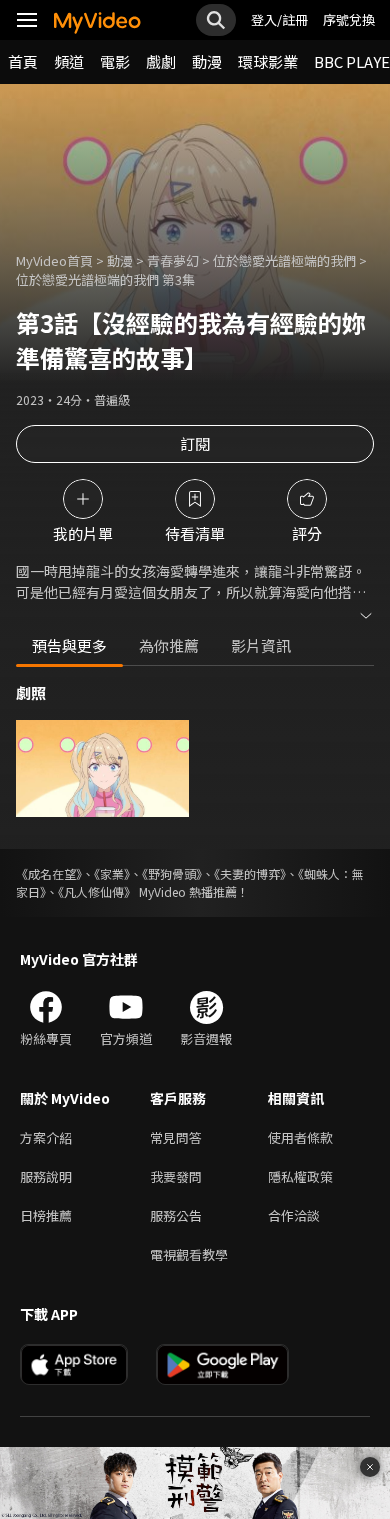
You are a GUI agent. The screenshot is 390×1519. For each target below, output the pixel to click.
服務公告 (176, 1215)
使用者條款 (300, 1137)
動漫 (207, 61)
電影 (115, 61)
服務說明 (46, 1176)
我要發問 (176, 1176)
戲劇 (161, 61)
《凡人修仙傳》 (97, 891)
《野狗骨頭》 (172, 873)
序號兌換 (349, 19)
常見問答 (176, 1137)
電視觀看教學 (189, 1254)
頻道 (69, 61)
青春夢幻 (173, 260)
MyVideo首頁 (54, 260)
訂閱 (195, 443)
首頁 (23, 61)
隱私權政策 (300, 1176)
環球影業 (268, 61)
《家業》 (112, 873)
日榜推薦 (46, 1215)
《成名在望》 (49, 873)
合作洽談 (294, 1215)
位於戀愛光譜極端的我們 (284, 260)
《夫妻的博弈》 (250, 873)
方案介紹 (46, 1137)
